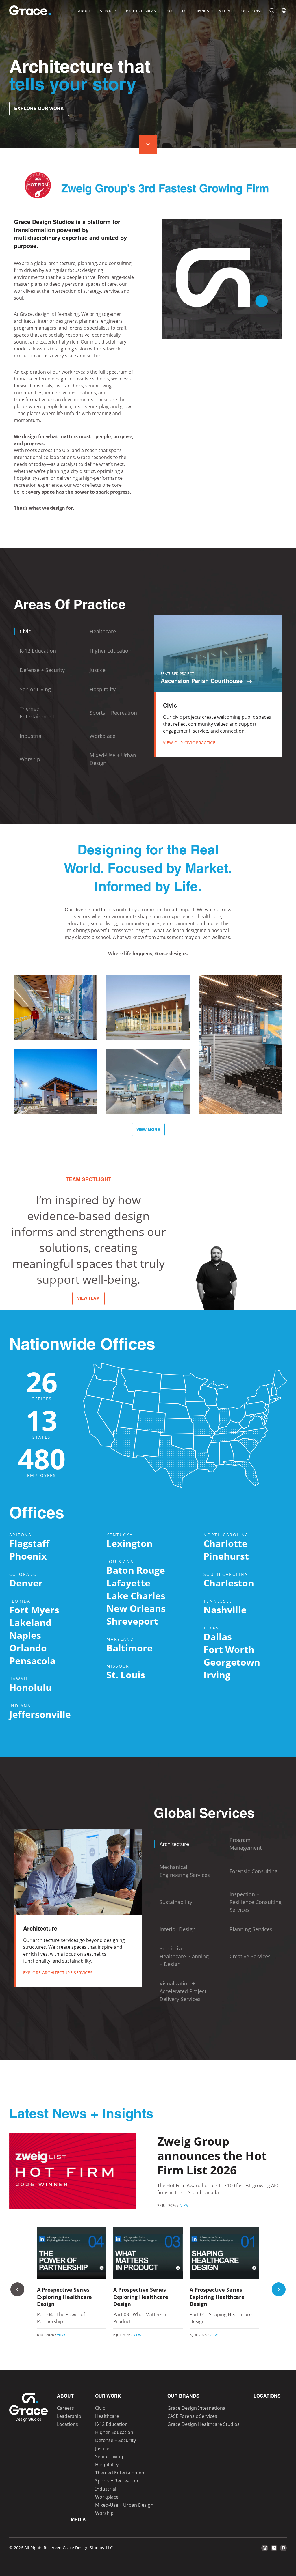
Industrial (106, 2489)
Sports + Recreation (117, 2481)
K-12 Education (111, 2424)
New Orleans (136, 1608)
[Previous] (17, 2289)
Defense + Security (115, 2440)
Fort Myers (34, 1610)
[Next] (279, 2289)
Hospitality (107, 2465)
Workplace (107, 2497)
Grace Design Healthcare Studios (203, 2424)
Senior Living (109, 2456)
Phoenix (28, 1556)
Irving (217, 1675)
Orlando (28, 1648)
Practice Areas (141, 11)
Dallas (218, 1637)
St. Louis (126, 1675)
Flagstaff (29, 1543)
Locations (250, 11)
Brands (202, 11)
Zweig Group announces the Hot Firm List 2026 (212, 2156)
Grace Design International (197, 2408)
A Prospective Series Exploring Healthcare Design (64, 2297)
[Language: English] (284, 10)
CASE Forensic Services (192, 2416)
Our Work (108, 2396)
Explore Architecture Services (58, 1973)
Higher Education (114, 2432)
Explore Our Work (39, 109)
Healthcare (107, 2416)
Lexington (129, 1543)
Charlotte (225, 1543)
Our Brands (183, 2396)
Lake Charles (136, 1596)
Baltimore (129, 1648)
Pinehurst (226, 1556)
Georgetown (232, 1662)
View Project (56, 1027)
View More (148, 1130)
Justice (102, 2448)
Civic (100, 2408)
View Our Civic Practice (189, 743)
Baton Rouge (136, 1570)
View (184, 2205)
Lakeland (30, 1622)
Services (108, 11)
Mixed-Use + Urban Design (124, 2505)
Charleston (229, 1583)
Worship (104, 2513)
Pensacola (32, 1661)
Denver (26, 1583)
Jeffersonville (40, 1714)
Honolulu (30, 1687)
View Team (88, 1299)
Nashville (225, 1610)
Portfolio (175, 11)
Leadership (69, 2416)
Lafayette (128, 1583)
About (84, 11)
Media (224, 11)
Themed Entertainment (121, 2473)
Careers (65, 2408)
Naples (25, 1635)
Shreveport (132, 1621)
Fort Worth (229, 1649)
